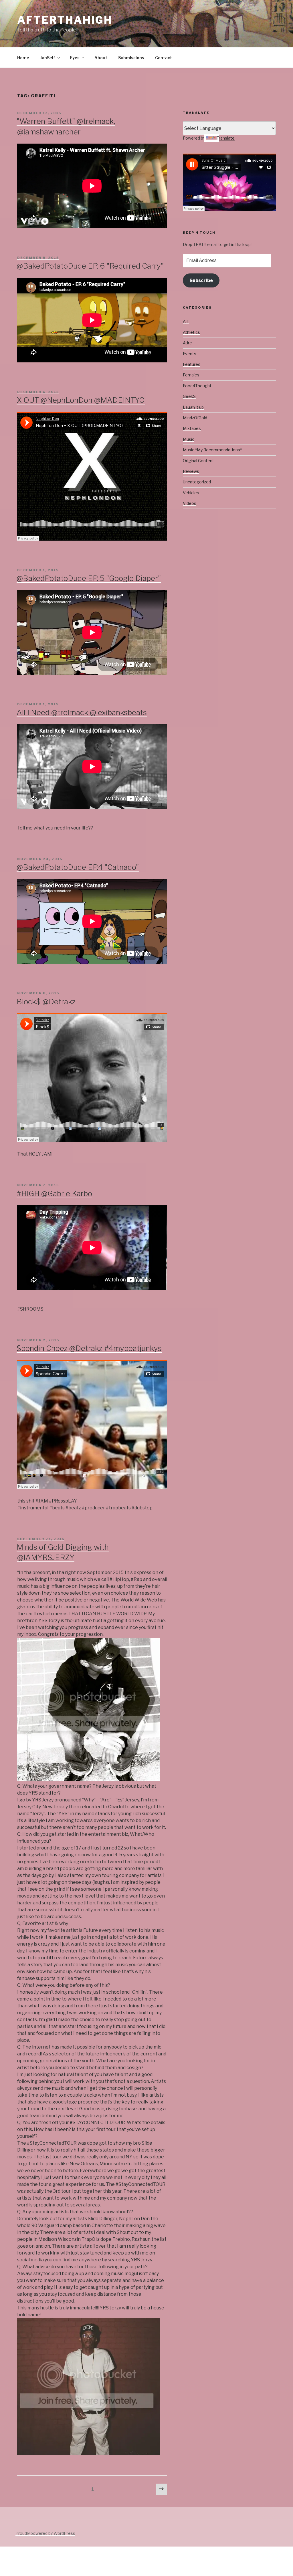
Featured (192, 364)
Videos (190, 503)
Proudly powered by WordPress (45, 2533)
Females (191, 375)
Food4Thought (197, 386)
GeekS (189, 396)
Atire (187, 343)
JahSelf (48, 58)
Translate (226, 138)
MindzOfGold (195, 418)
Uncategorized (197, 482)
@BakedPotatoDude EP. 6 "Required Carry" (90, 266)
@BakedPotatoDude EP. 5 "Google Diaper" (89, 578)
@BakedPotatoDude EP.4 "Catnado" (78, 867)
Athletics (191, 332)
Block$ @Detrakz (46, 1002)
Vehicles (191, 493)
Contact (164, 58)
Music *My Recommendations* (212, 450)
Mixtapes (192, 428)
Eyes (75, 58)
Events (190, 354)
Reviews (191, 471)
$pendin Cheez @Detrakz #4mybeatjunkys (89, 1348)
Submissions (131, 58)
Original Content (198, 461)
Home (23, 58)
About (101, 58)
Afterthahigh (65, 20)
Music (189, 439)
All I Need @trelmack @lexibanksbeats (82, 712)
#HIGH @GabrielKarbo (54, 1193)
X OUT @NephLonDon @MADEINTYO (81, 400)
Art (186, 321)
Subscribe (201, 280)
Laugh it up (193, 407)
